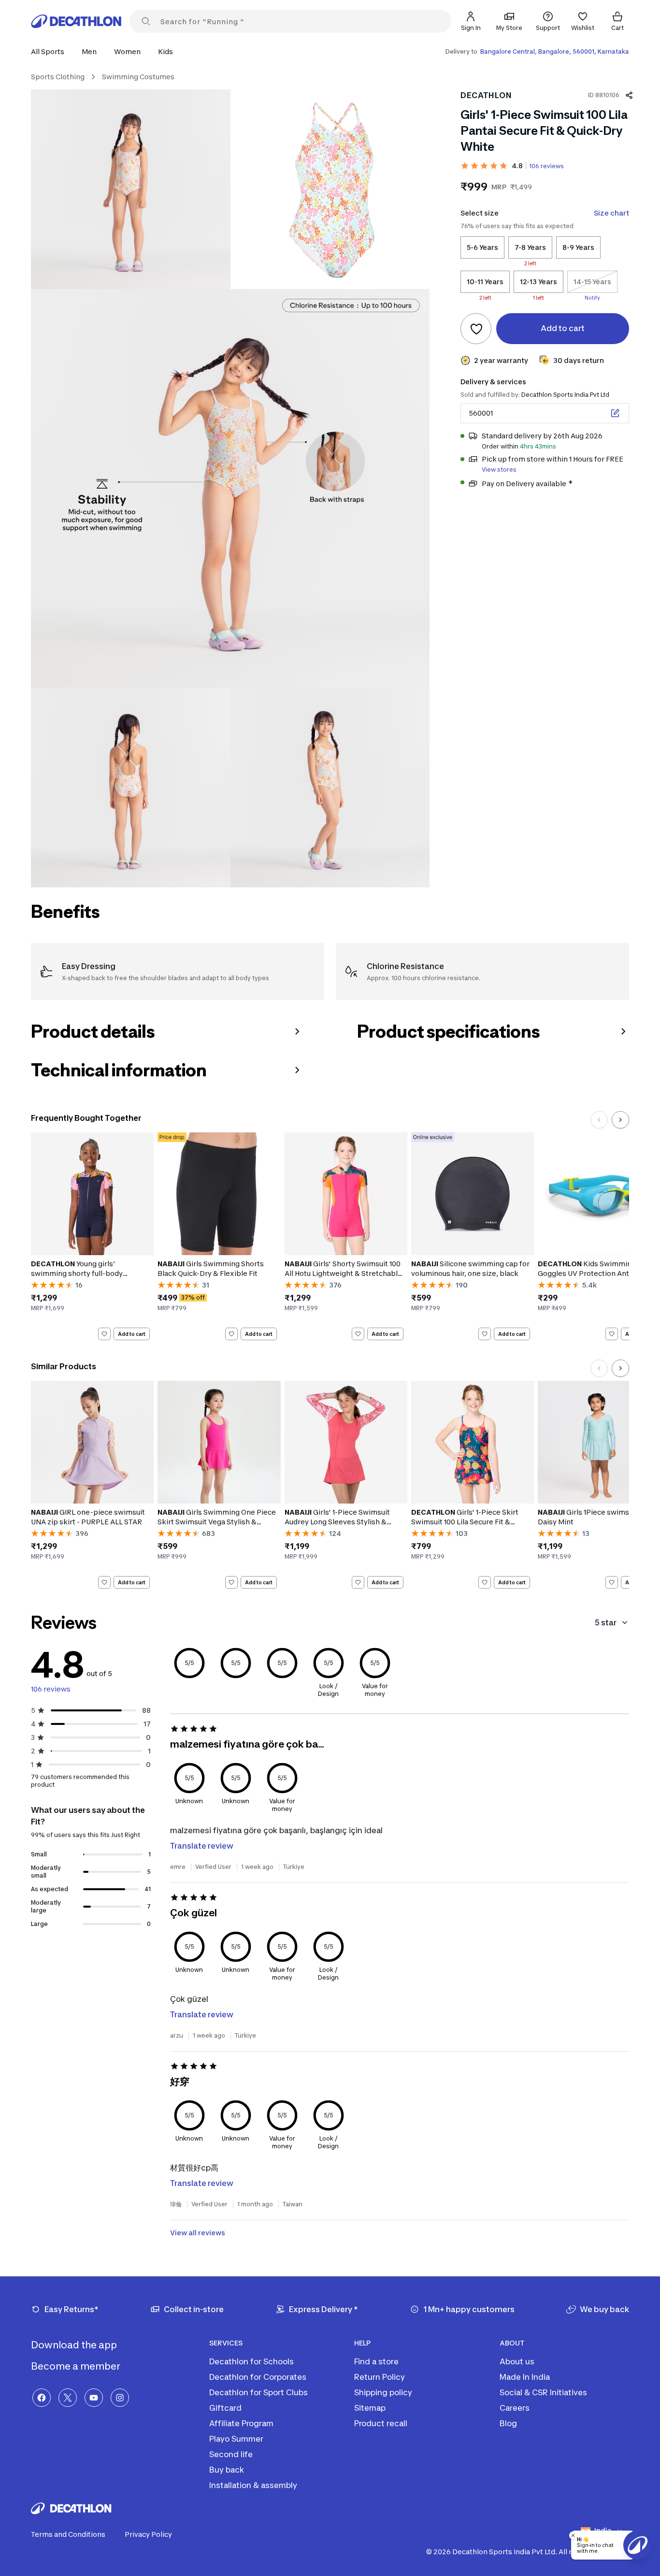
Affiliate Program (241, 2423)
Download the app (75, 2345)
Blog (508, 2423)
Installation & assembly (253, 2485)
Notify (592, 298)
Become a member (77, 2366)
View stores (499, 470)
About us (517, 2361)
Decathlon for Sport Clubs (258, 2392)
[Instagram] (120, 2398)
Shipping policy (383, 2392)
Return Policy (380, 2377)
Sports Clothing (58, 77)
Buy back (227, 2470)
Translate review (202, 1846)
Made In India (525, 2377)
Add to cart (132, 1333)
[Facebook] (42, 2398)
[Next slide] (620, 1120)
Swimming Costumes (138, 77)
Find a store (376, 2361)
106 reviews (546, 166)
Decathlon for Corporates (258, 2377)
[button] (50, 51)
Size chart (611, 213)
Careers (515, 2408)
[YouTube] (94, 2398)
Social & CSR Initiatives (543, 2392)
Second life (231, 2454)
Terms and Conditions (68, 2534)
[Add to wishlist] (476, 329)
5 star (606, 1622)
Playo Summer (236, 2439)
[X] (68, 2398)
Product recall (381, 2423)
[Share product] (629, 95)
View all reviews (198, 2233)
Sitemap (370, 2408)
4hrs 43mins (538, 446)
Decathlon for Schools (251, 2361)
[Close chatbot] (573, 2535)
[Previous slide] (599, 1120)
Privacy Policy (148, 2534)
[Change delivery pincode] (615, 413)
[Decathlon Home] (76, 21)
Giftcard (225, 2408)
